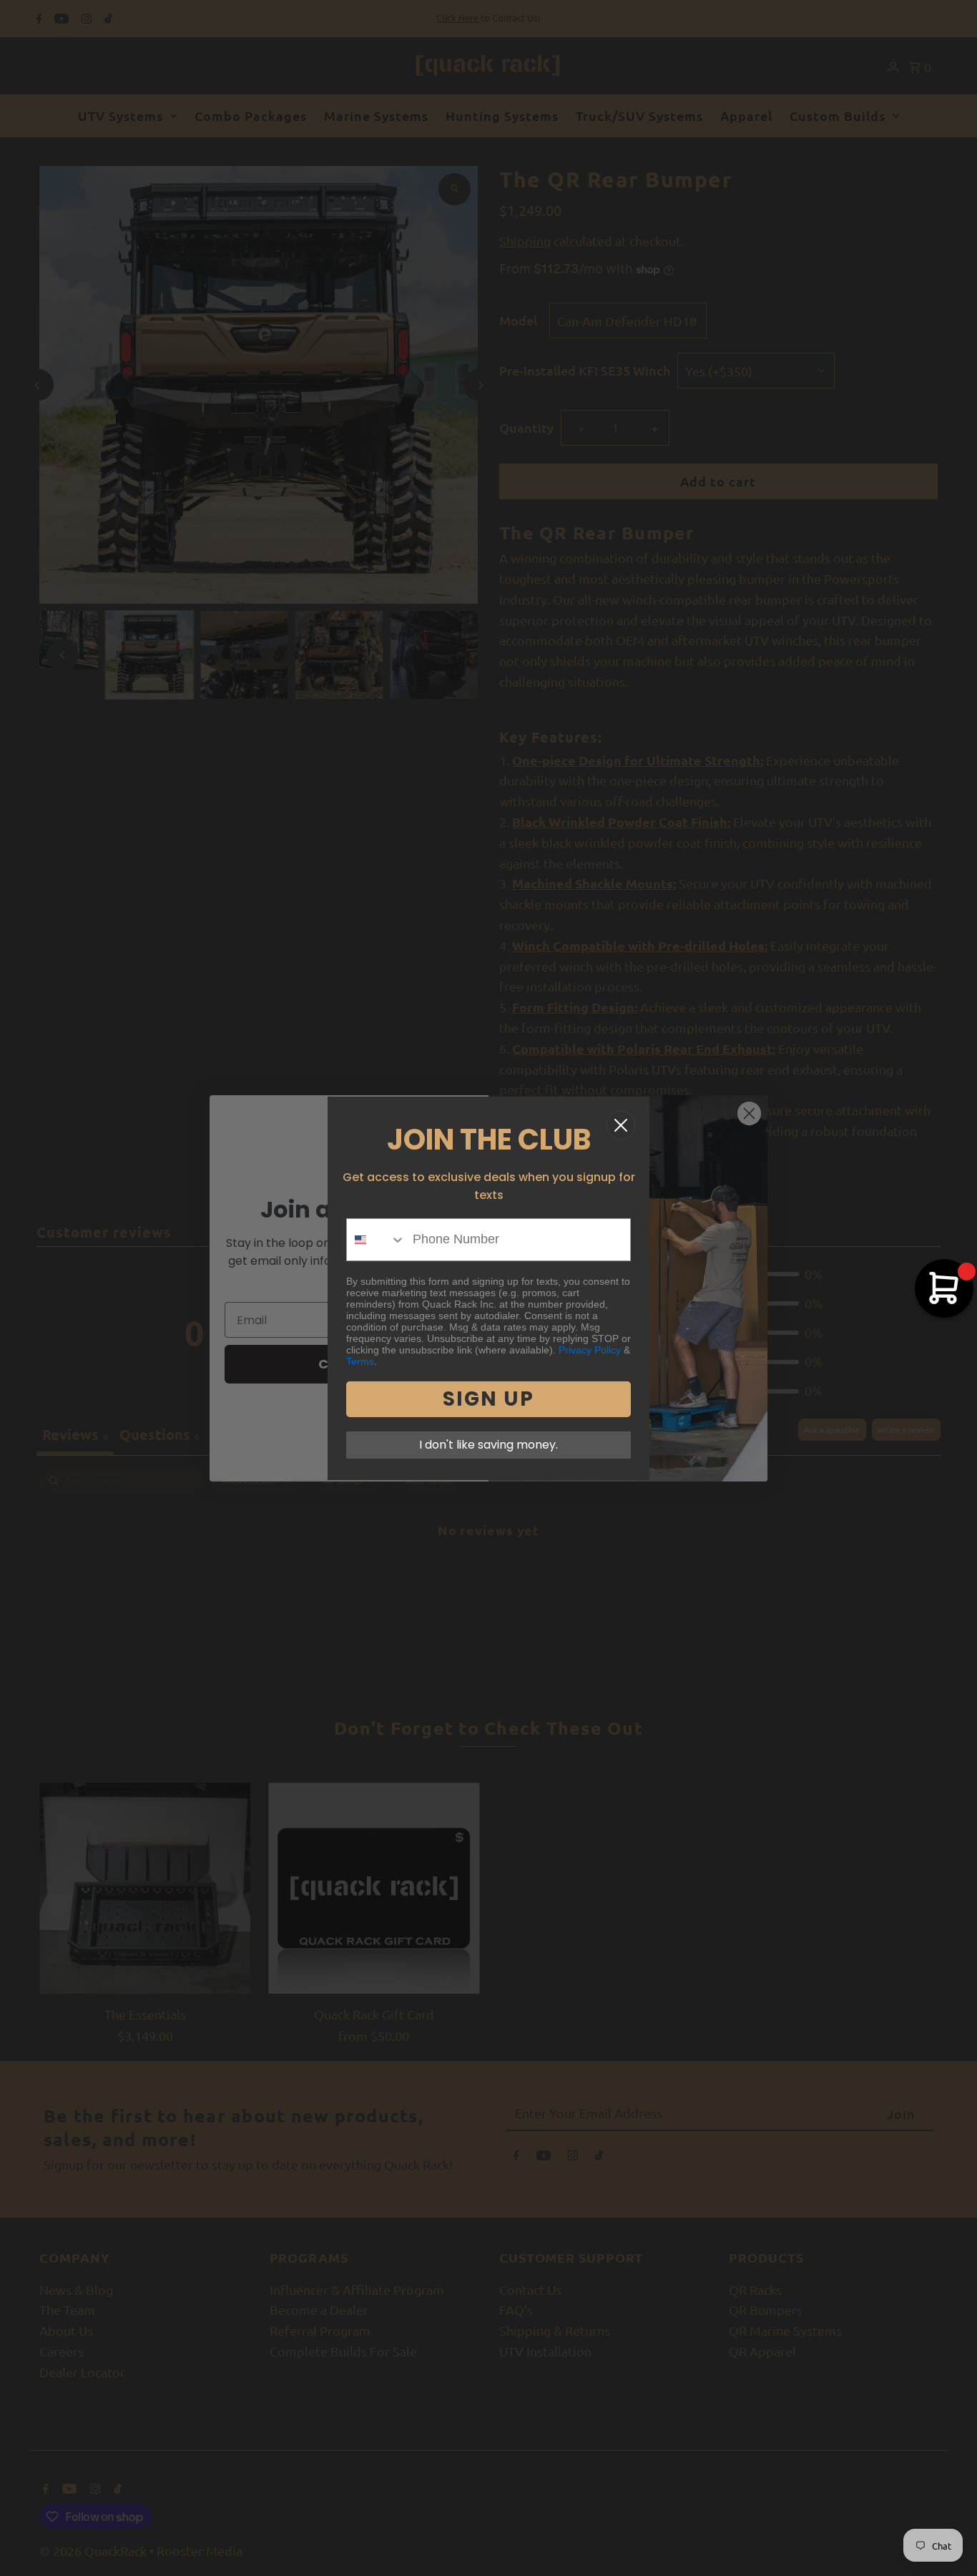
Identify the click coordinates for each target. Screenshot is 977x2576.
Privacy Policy (590, 1350)
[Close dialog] (621, 1125)
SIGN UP (488, 1399)
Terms (360, 1361)
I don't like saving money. (488, 1445)
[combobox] (376, 1240)
